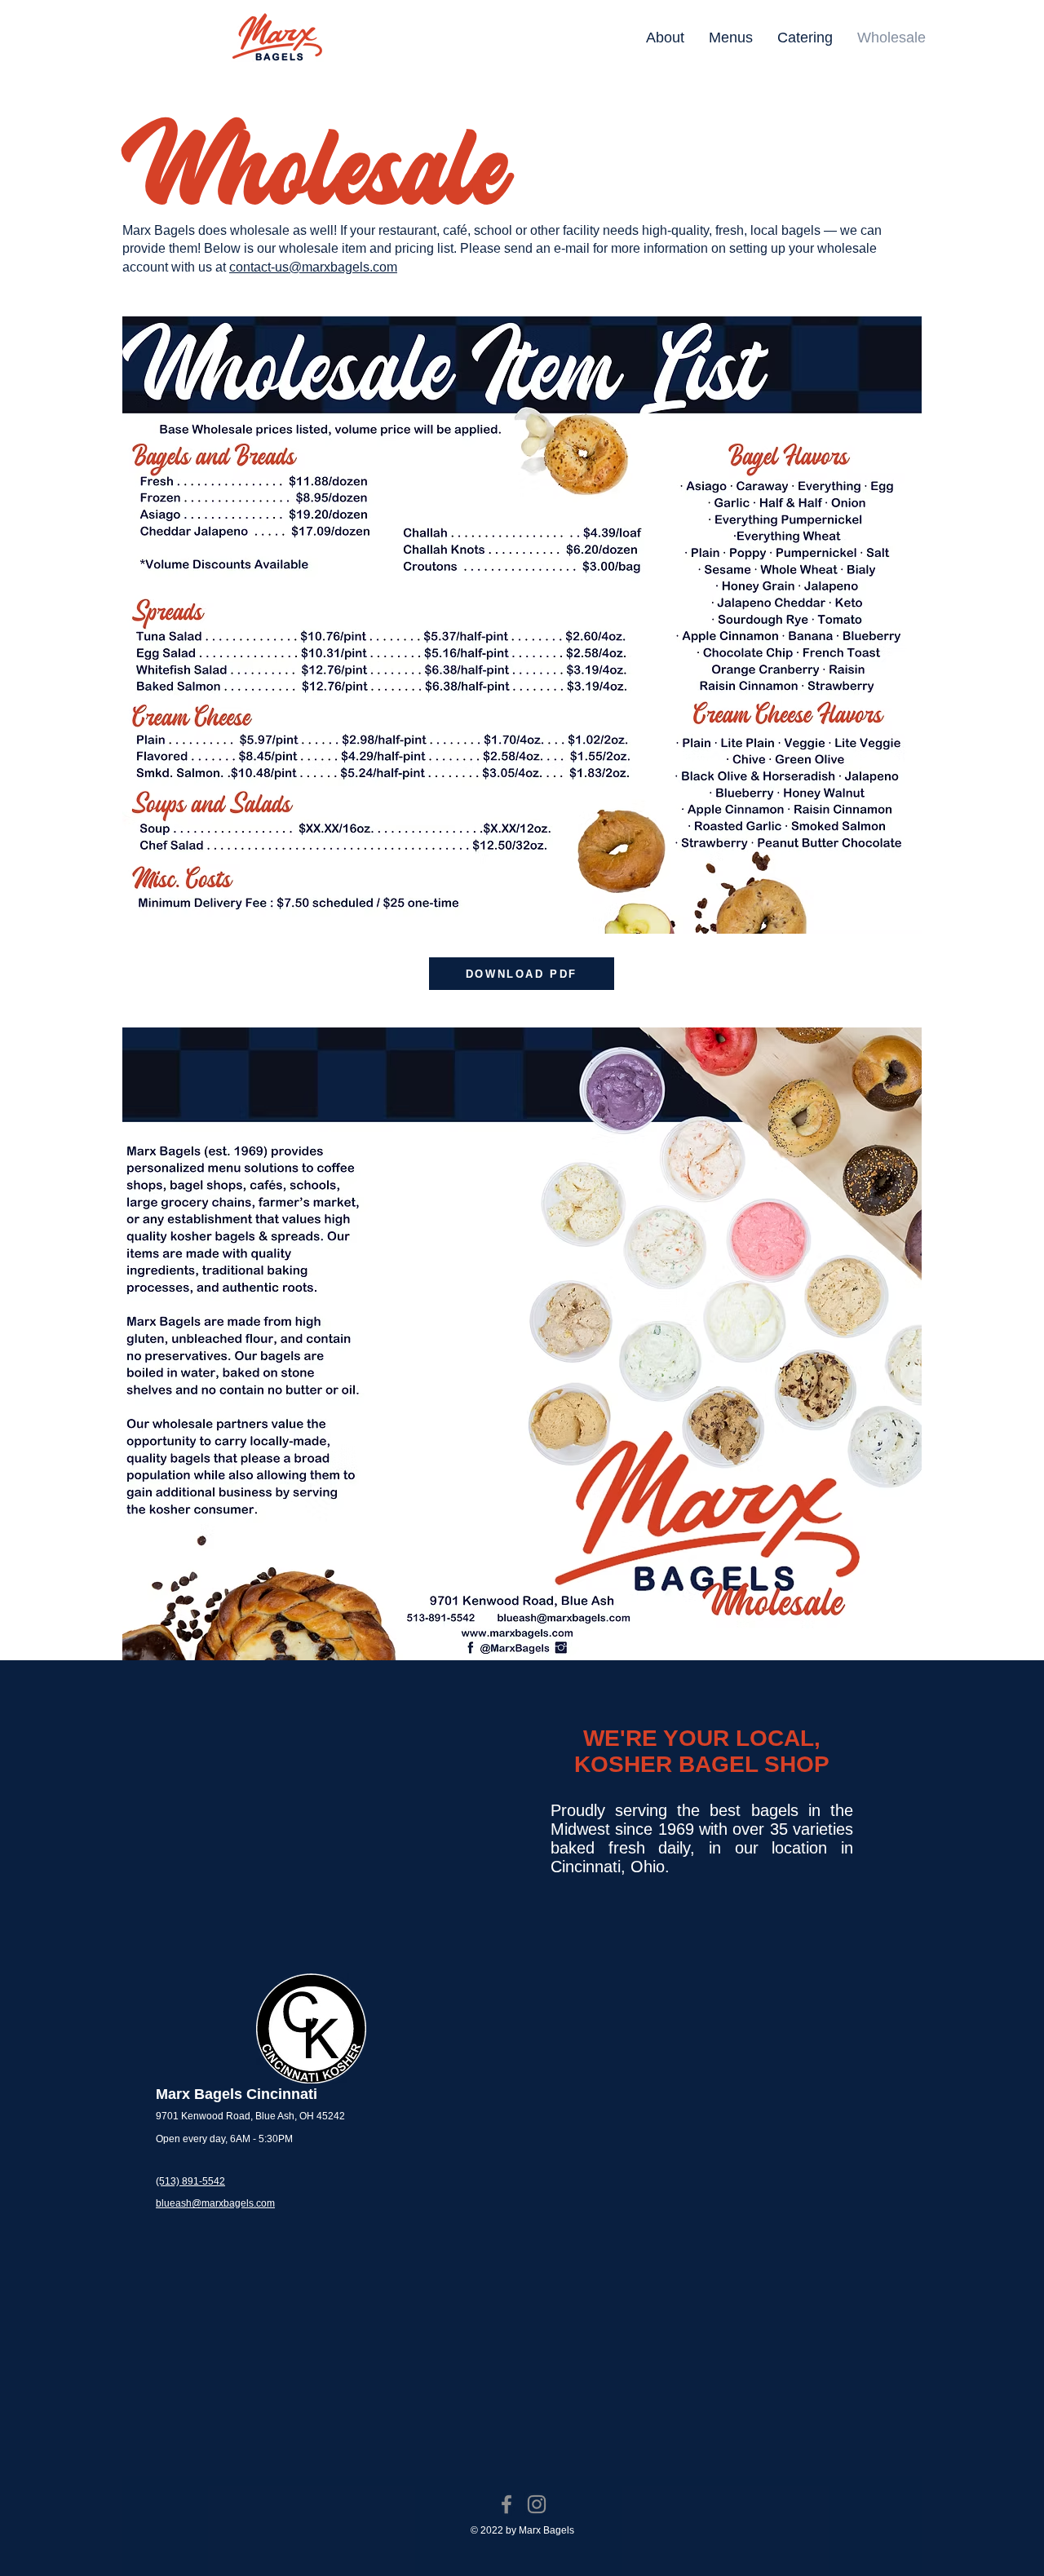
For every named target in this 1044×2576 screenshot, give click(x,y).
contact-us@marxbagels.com (313, 267)
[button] (731, 38)
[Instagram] (537, 2504)
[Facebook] (507, 2504)
